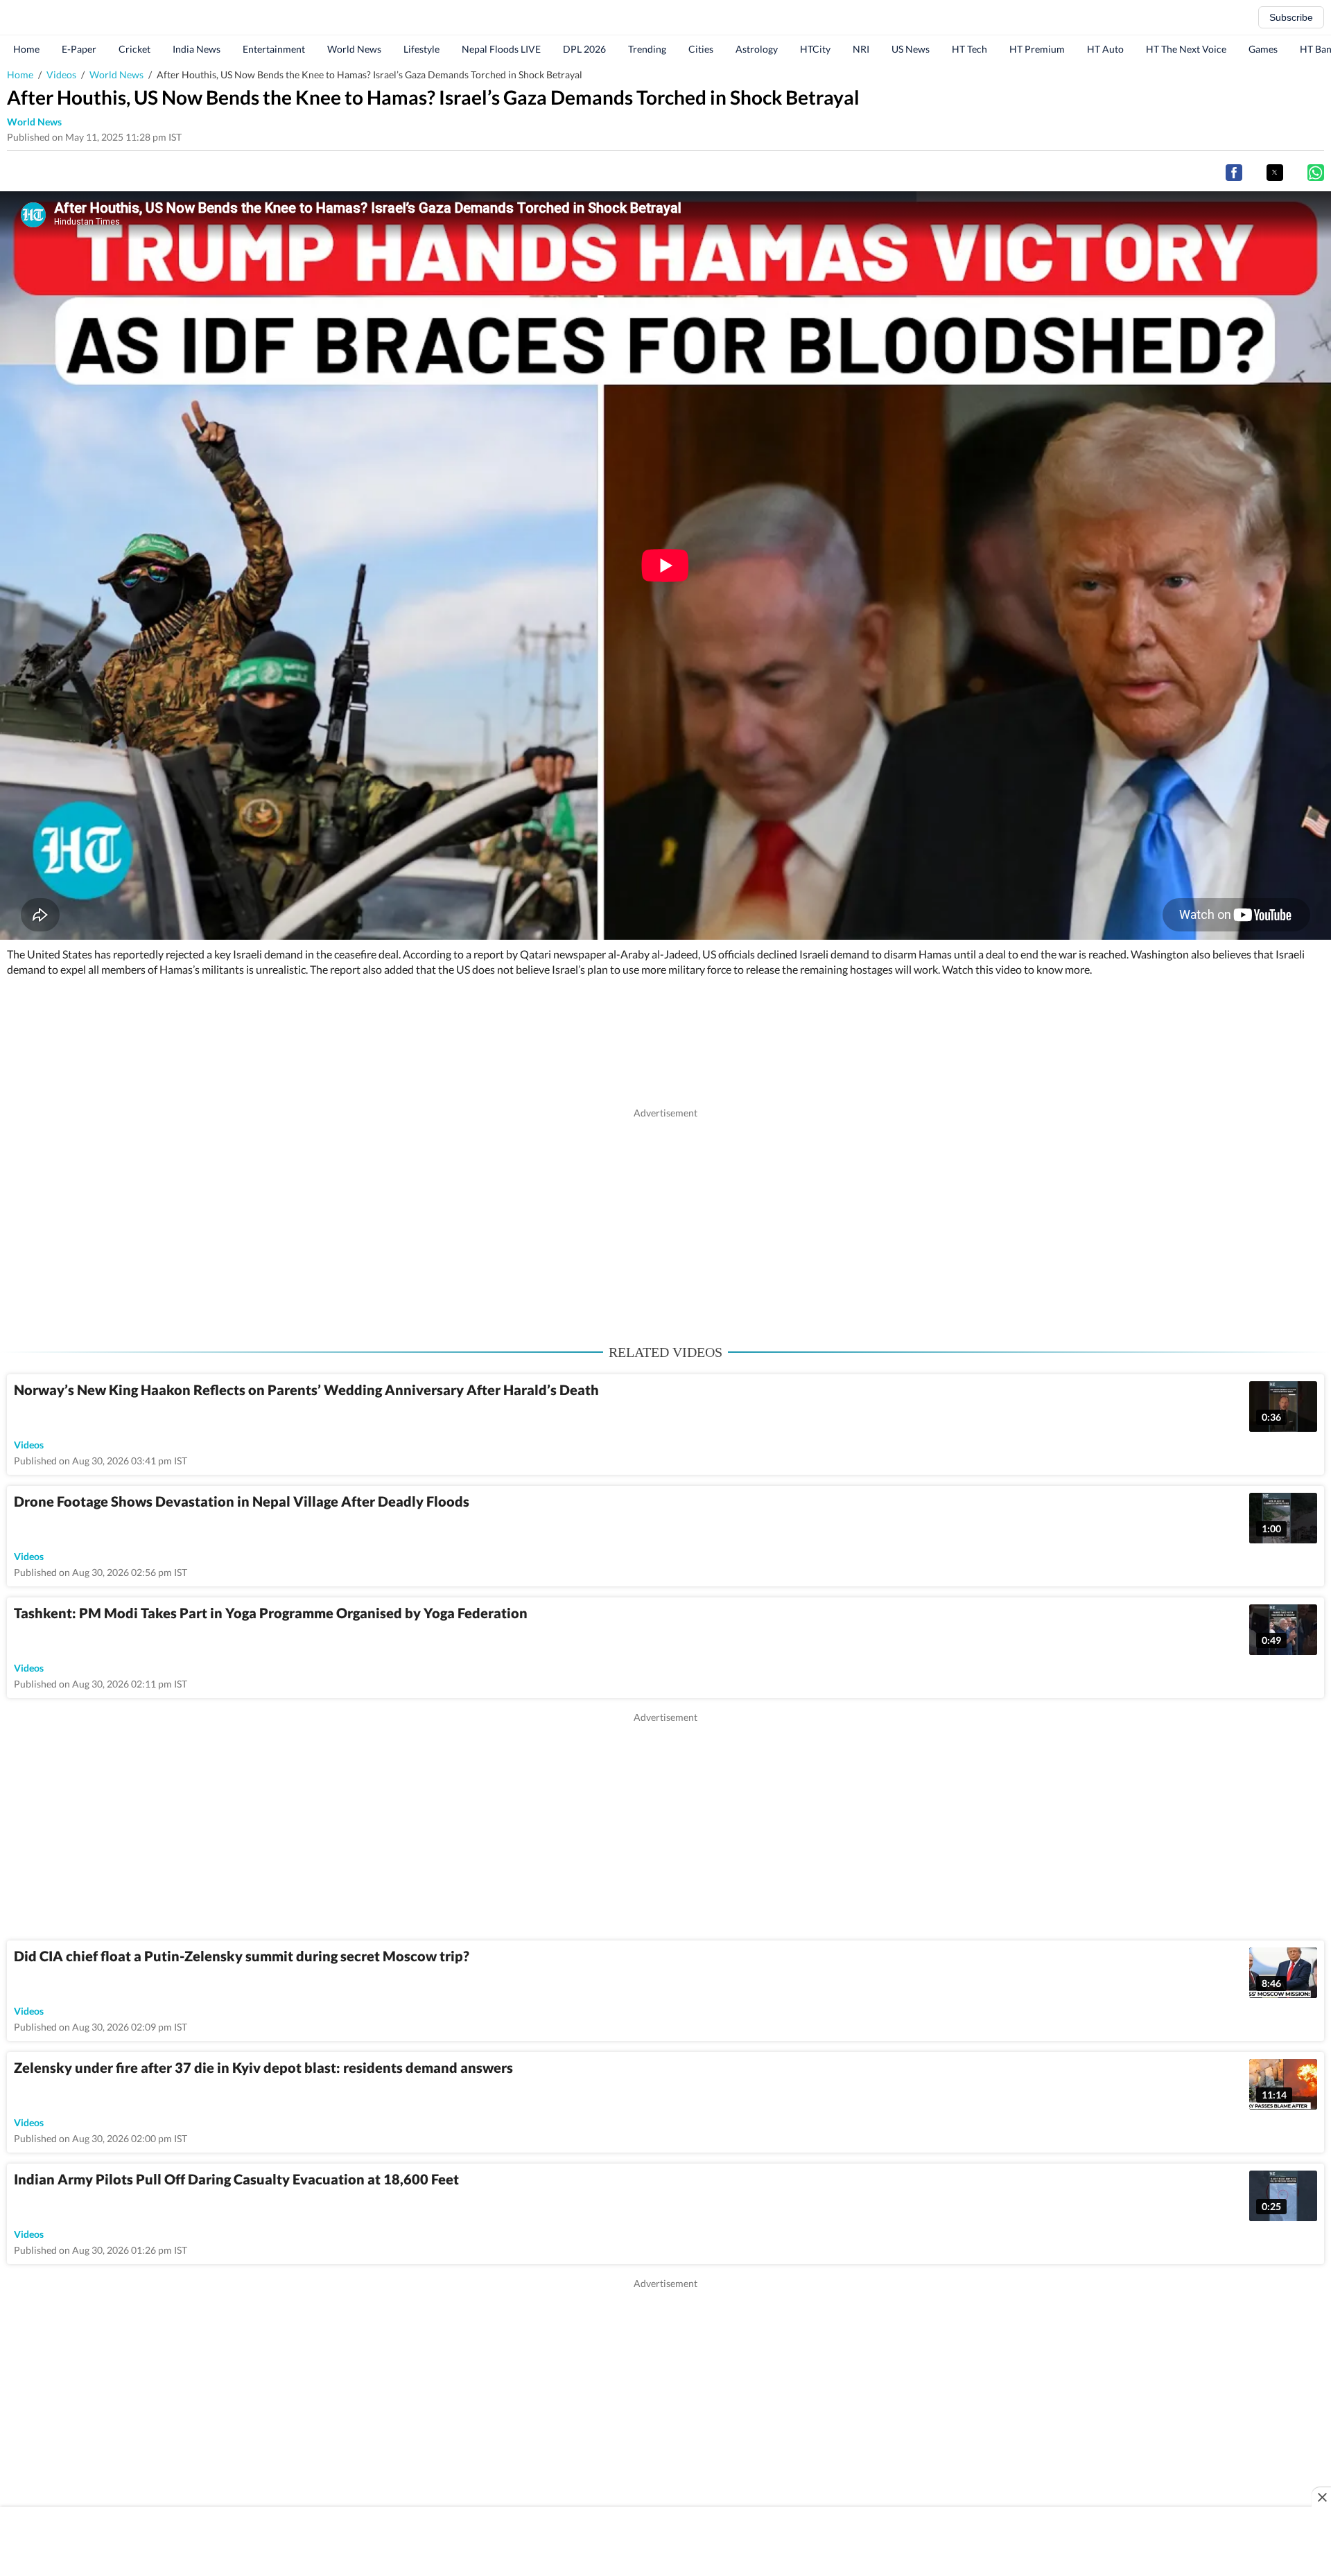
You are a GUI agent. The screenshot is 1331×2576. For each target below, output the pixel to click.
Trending (647, 49)
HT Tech (969, 49)
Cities (701, 49)
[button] (1234, 173)
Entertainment (274, 49)
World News (354, 49)
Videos (61, 75)
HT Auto (1105, 49)
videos (29, 1445)
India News (197, 49)
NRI (861, 49)
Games (1263, 49)
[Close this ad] (1321, 2497)
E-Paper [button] (79, 49)
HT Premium (1037, 49)
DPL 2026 (584, 49)
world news (34, 122)
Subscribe (1291, 17)
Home (26, 49)
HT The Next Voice (1186, 49)
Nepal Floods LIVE (501, 49)
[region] (665, 1217)
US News (911, 49)
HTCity (815, 49)
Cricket (134, 49)
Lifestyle (421, 49)
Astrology (757, 49)
